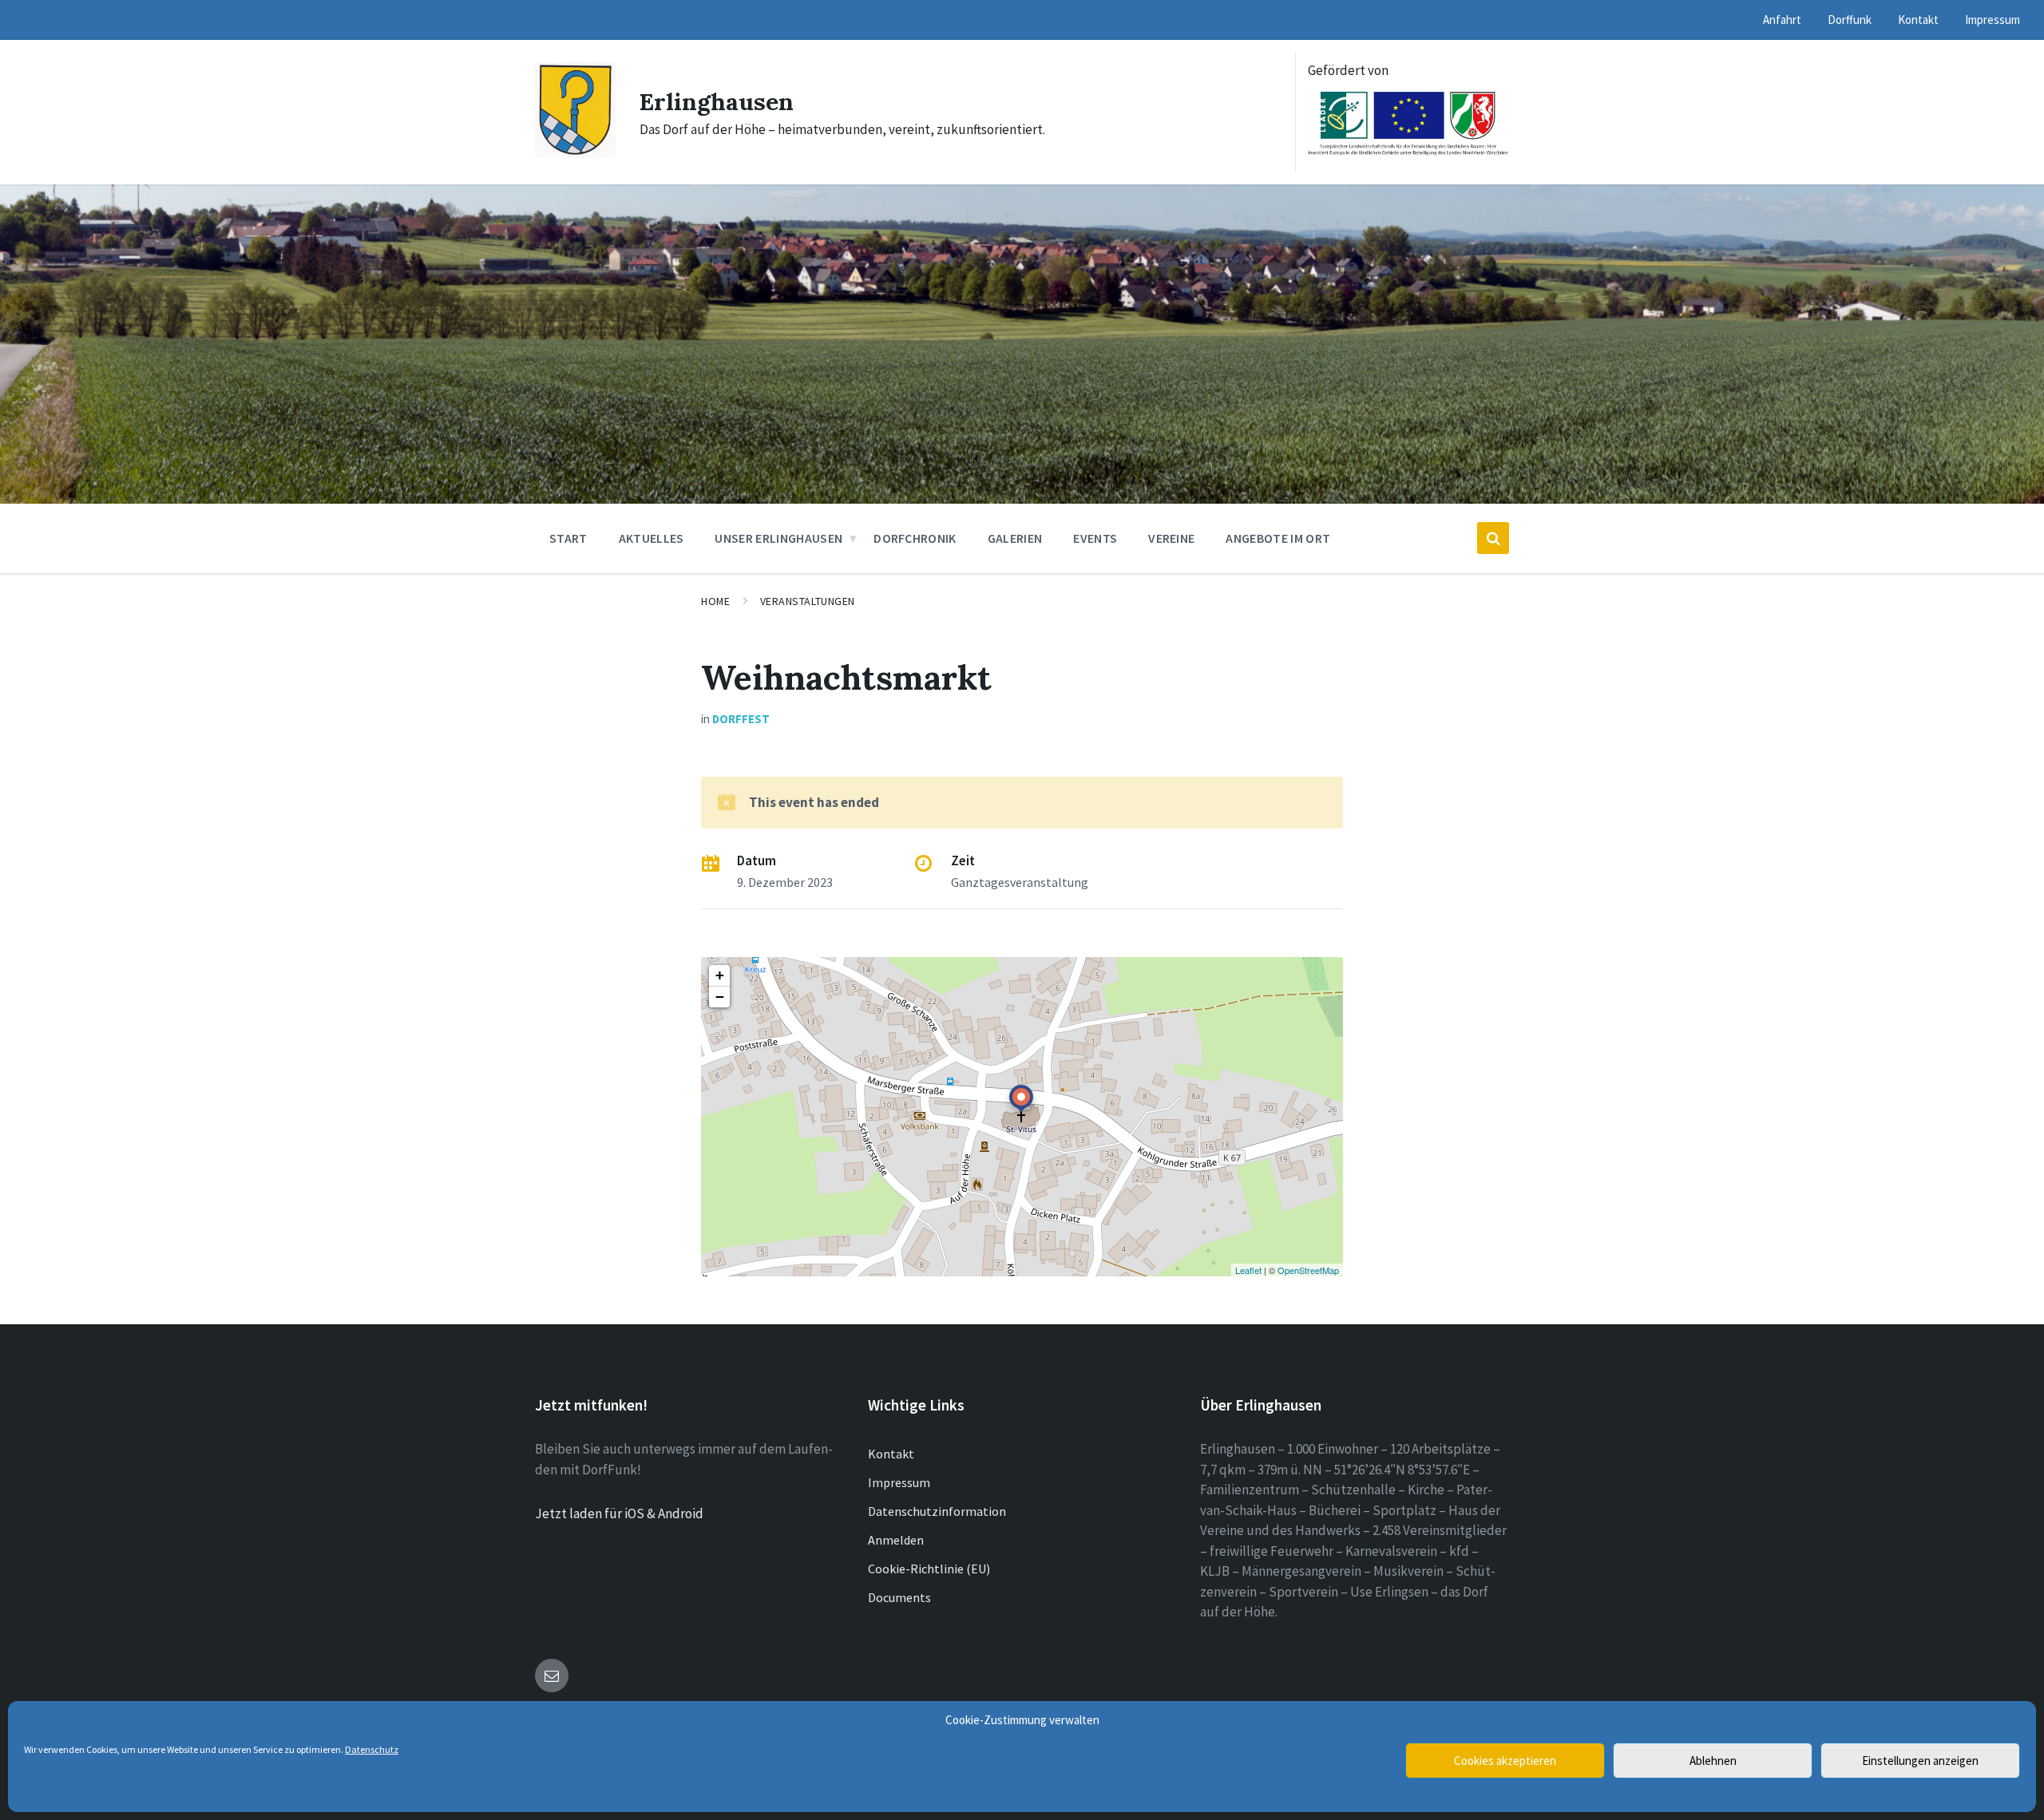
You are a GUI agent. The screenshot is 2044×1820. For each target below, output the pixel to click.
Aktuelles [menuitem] (652, 538)
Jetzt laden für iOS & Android (619, 1513)
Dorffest (741, 719)
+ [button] (720, 975)
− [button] (720, 997)
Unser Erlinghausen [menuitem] (778, 538)
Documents (899, 1597)
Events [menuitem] (1095, 538)
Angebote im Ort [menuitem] (1278, 538)
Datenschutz (372, 1749)
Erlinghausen (717, 101)
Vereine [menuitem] (1171, 538)
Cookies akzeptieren (1505, 1761)
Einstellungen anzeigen (1920, 1761)
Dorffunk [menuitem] (1850, 20)
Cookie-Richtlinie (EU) (929, 1569)
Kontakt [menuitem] (1918, 20)
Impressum (899, 1482)
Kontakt (891, 1454)
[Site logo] (575, 153)
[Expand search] (1493, 538)
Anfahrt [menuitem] (1782, 20)
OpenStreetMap (1308, 1270)
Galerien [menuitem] (1015, 538)
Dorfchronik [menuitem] (915, 538)
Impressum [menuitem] (1993, 20)
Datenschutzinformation (937, 1511)
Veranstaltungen (808, 601)
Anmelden (896, 1540)
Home (715, 601)
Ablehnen (1713, 1761)
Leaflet (1248, 1270)
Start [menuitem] (568, 538)
